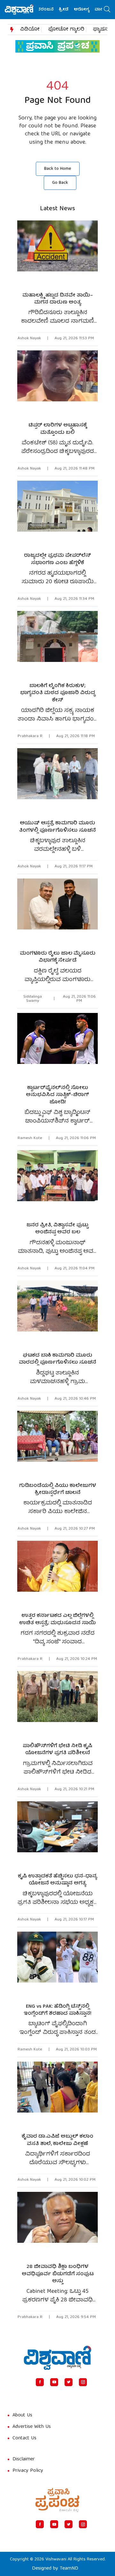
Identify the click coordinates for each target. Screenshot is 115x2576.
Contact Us (24, 2438)
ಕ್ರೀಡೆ (52, 10)
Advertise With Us (32, 2427)
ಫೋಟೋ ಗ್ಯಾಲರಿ (66, 30)
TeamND (69, 2569)
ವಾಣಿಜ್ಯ (89, 10)
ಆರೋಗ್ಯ (70, 10)
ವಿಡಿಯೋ (30, 30)
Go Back (60, 183)
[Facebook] (40, 2382)
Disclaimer (24, 2459)
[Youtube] (54, 2382)
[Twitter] (69, 2382)
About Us (22, 2415)
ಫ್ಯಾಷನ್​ (101, 30)
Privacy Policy (28, 2471)
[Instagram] (83, 2382)
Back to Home (58, 169)
